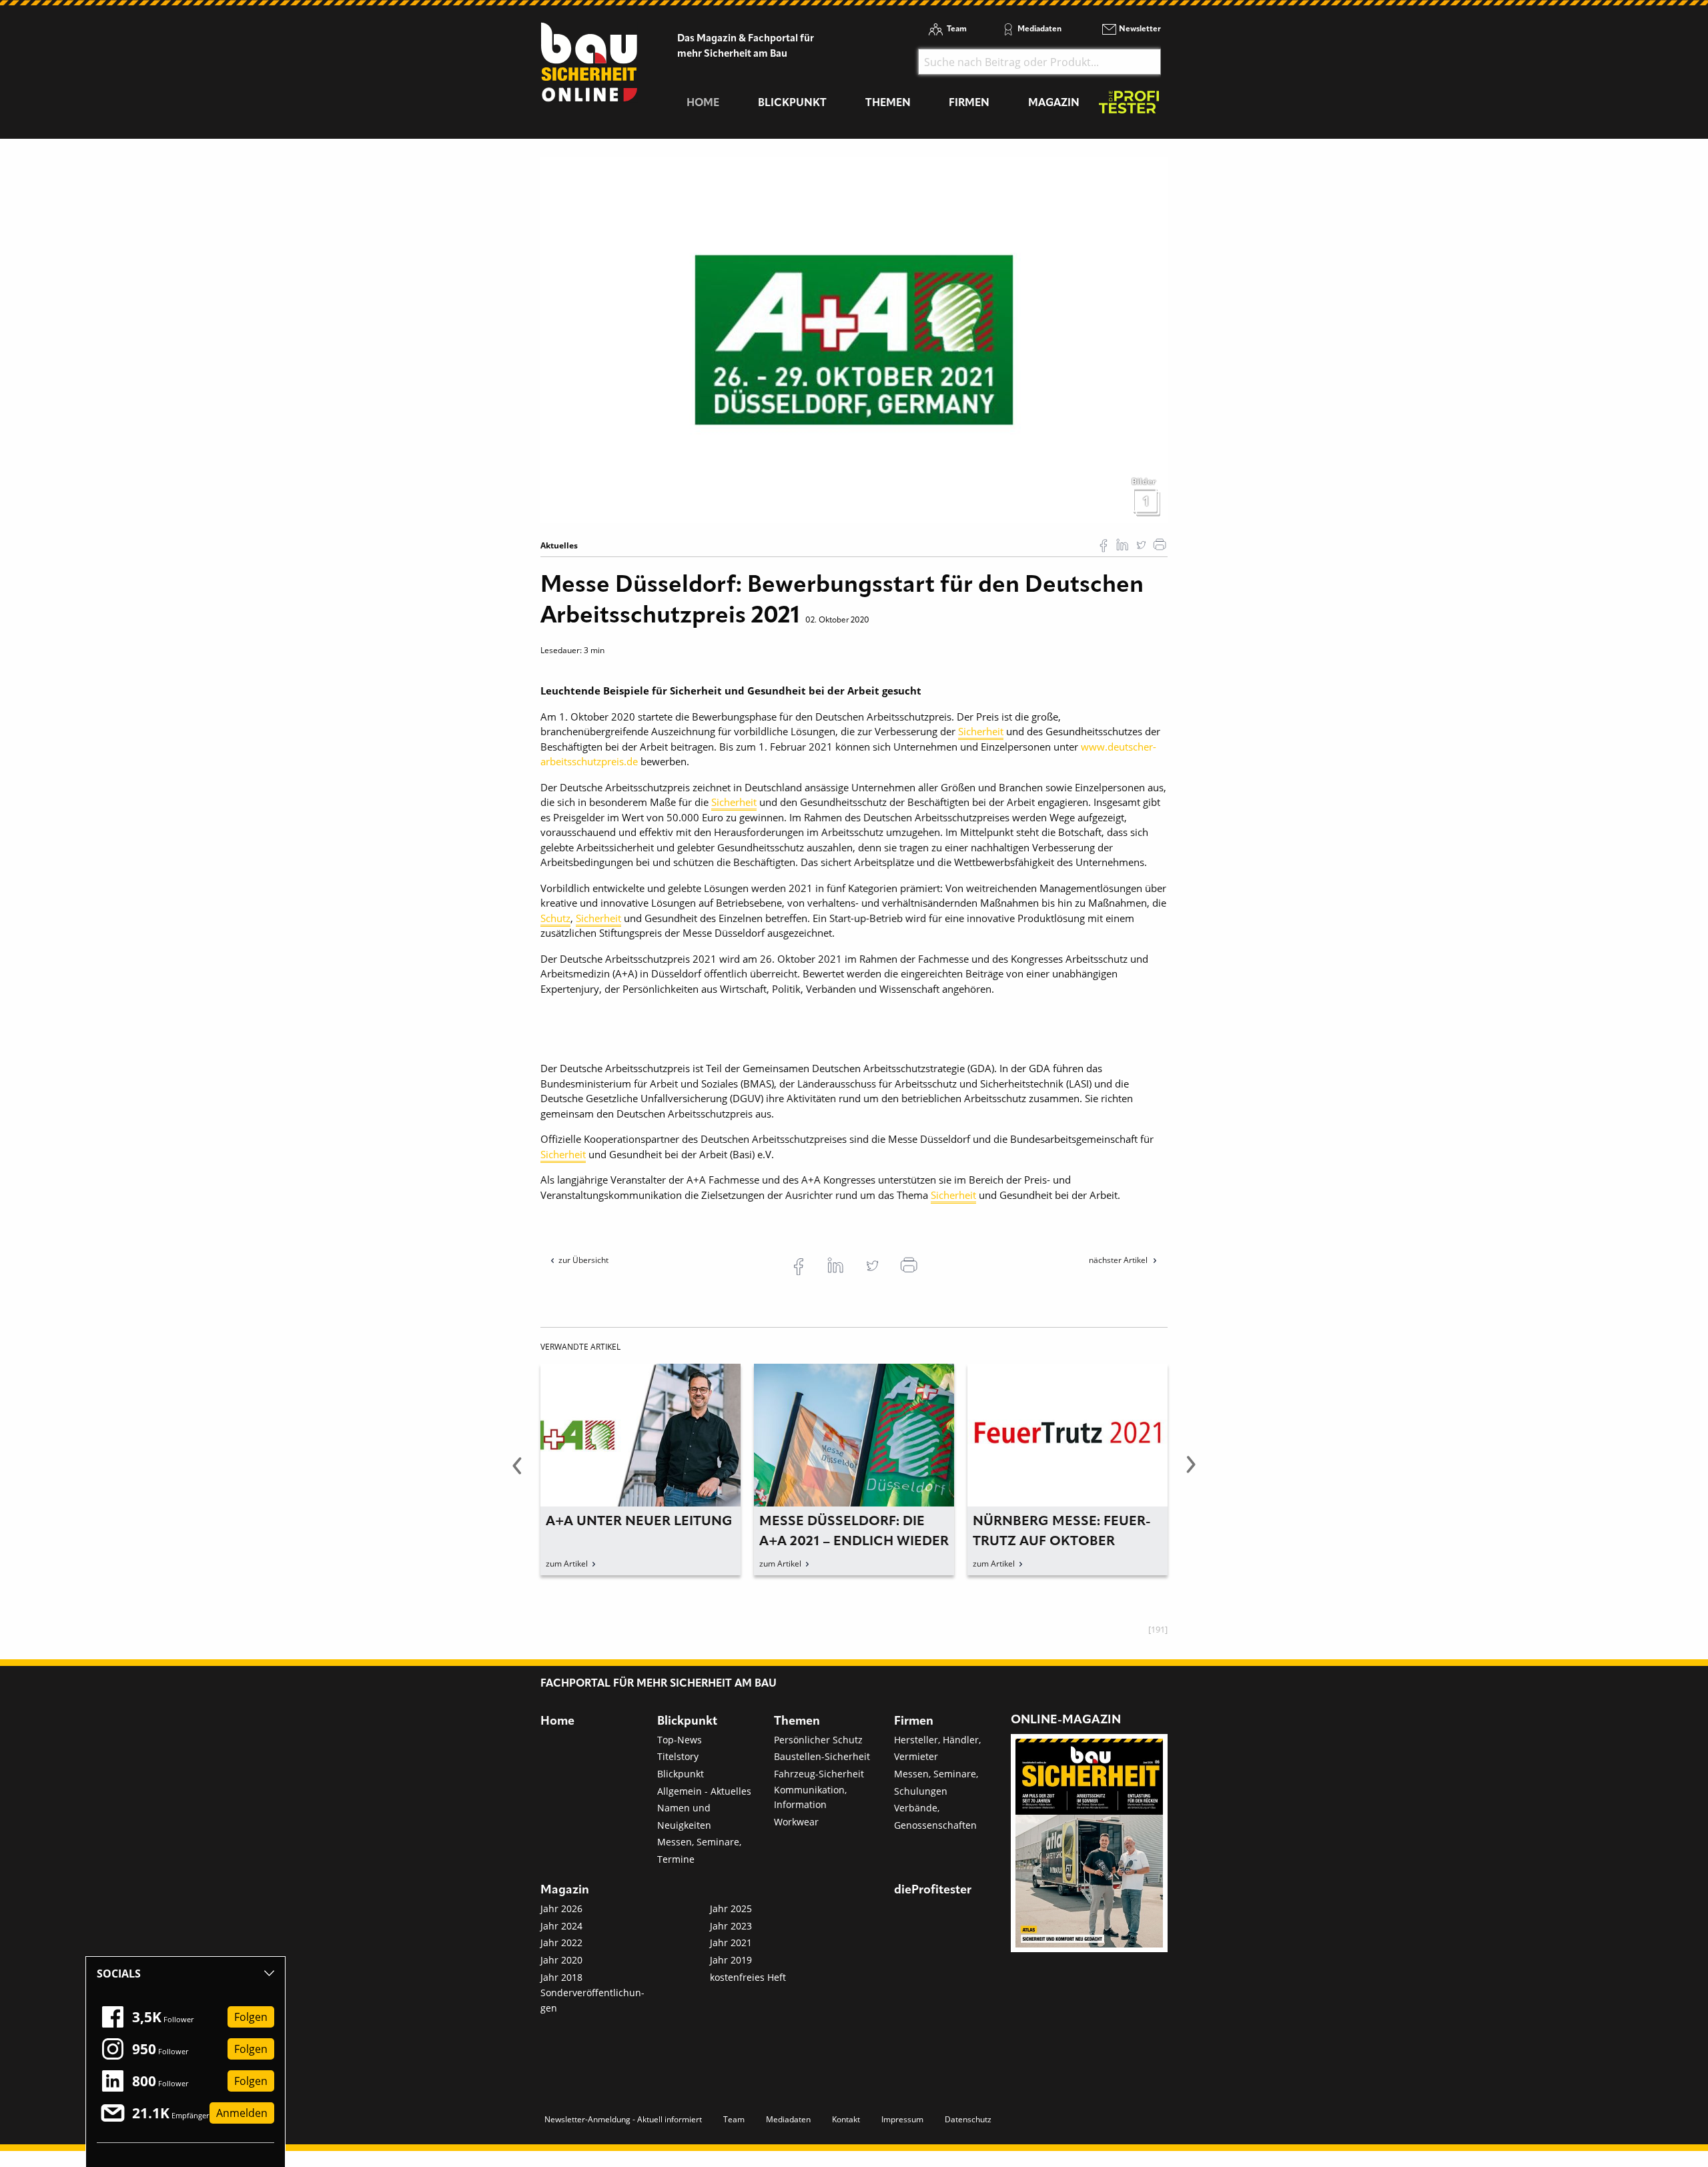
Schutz (555, 918)
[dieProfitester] (1129, 106)
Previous (517, 1472)
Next (1191, 1472)
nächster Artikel (1119, 1260)
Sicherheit (981, 731)
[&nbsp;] (854, 339)
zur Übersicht (583, 1260)
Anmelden (242, 2113)
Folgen (251, 2017)
